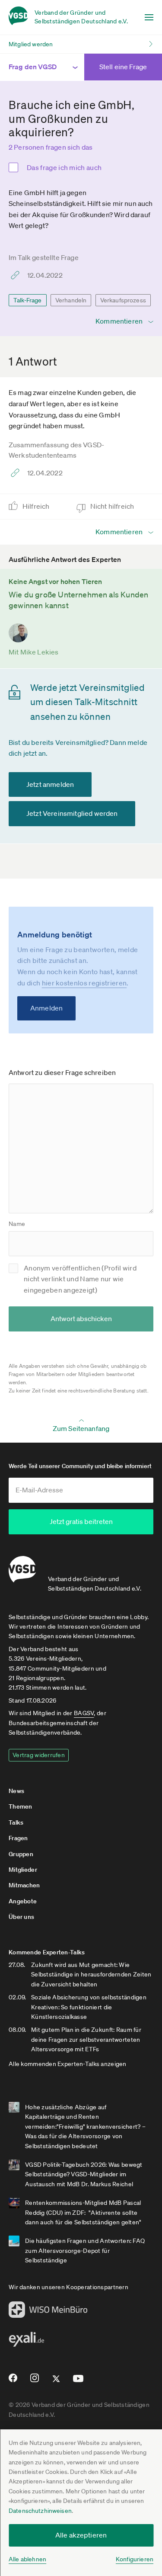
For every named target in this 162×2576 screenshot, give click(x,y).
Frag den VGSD (33, 67)
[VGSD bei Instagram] (35, 2381)
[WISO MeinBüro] (48, 2312)
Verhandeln (71, 300)
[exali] (26, 2342)
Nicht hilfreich (113, 506)
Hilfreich (37, 506)
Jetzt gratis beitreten (81, 1521)
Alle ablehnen (27, 2559)
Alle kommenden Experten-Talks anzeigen (68, 2064)
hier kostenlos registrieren (84, 983)
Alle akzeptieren (81, 2535)
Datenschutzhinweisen (40, 2511)
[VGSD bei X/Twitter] (56, 2382)
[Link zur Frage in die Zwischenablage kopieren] (17, 275)
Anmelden (46, 1008)
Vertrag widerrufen (39, 1755)
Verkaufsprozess (123, 300)
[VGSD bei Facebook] (12, 2381)
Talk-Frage (28, 300)
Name (17, 1224)
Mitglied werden (31, 44)
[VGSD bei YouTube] (78, 2382)
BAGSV (84, 1713)
